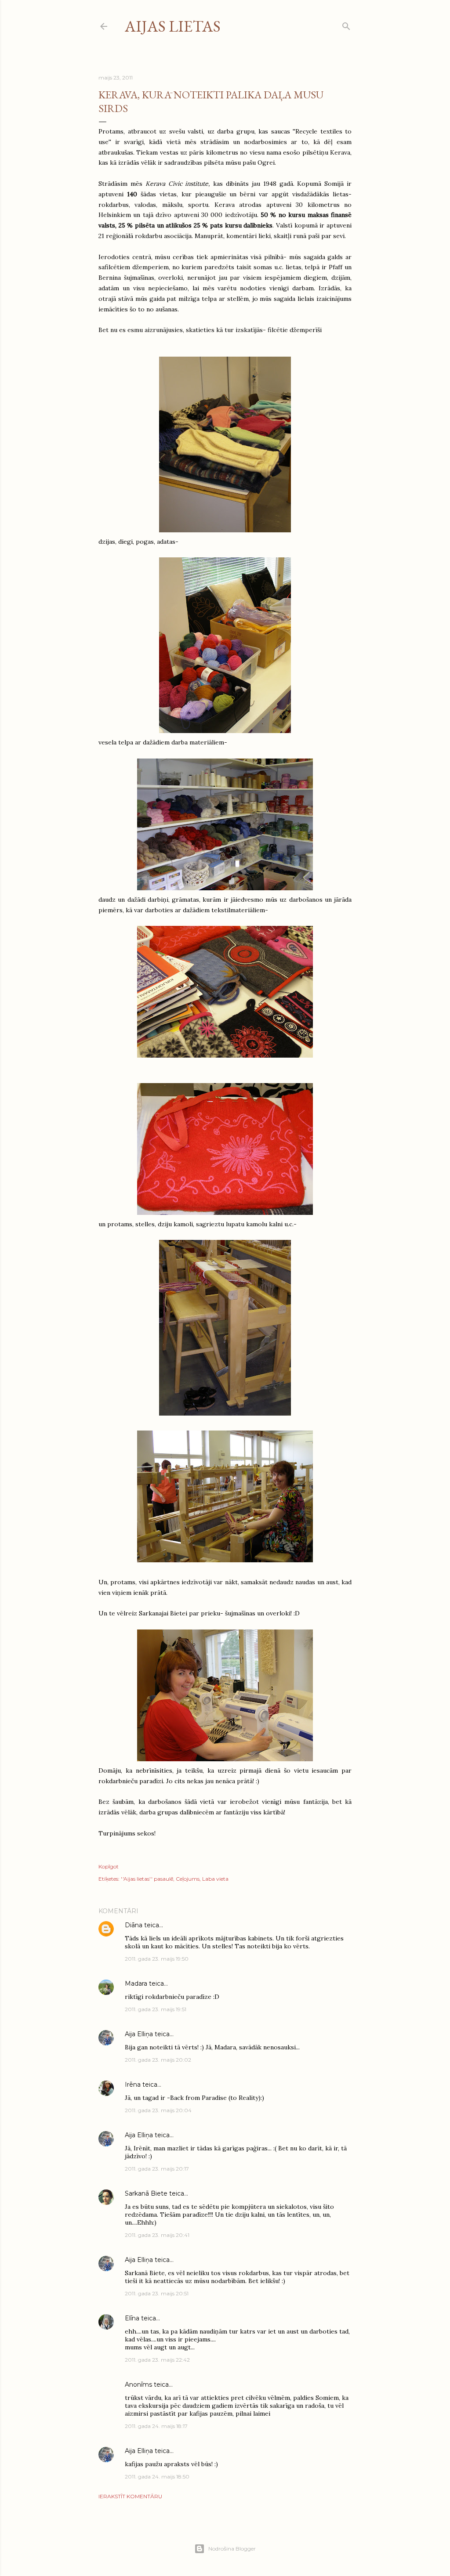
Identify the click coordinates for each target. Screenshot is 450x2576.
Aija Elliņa (139, 2034)
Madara (136, 1983)
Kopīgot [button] (109, 1866)
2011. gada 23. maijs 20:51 (157, 2293)
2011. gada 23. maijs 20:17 (157, 2169)
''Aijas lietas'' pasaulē (147, 1879)
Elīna (132, 2318)
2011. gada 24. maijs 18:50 (157, 2477)
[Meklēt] (346, 24)
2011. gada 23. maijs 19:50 (157, 1959)
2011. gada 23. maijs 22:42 (157, 2360)
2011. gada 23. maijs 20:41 (157, 2235)
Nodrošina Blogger (232, 2549)
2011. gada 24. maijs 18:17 (156, 2426)
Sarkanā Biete (146, 2193)
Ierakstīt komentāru (130, 2496)
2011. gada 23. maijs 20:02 (158, 2060)
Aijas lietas (173, 26)
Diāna (134, 1925)
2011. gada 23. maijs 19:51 (156, 2009)
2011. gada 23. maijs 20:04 (158, 2110)
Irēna (133, 2085)
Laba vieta (215, 1879)
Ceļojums (188, 1879)
